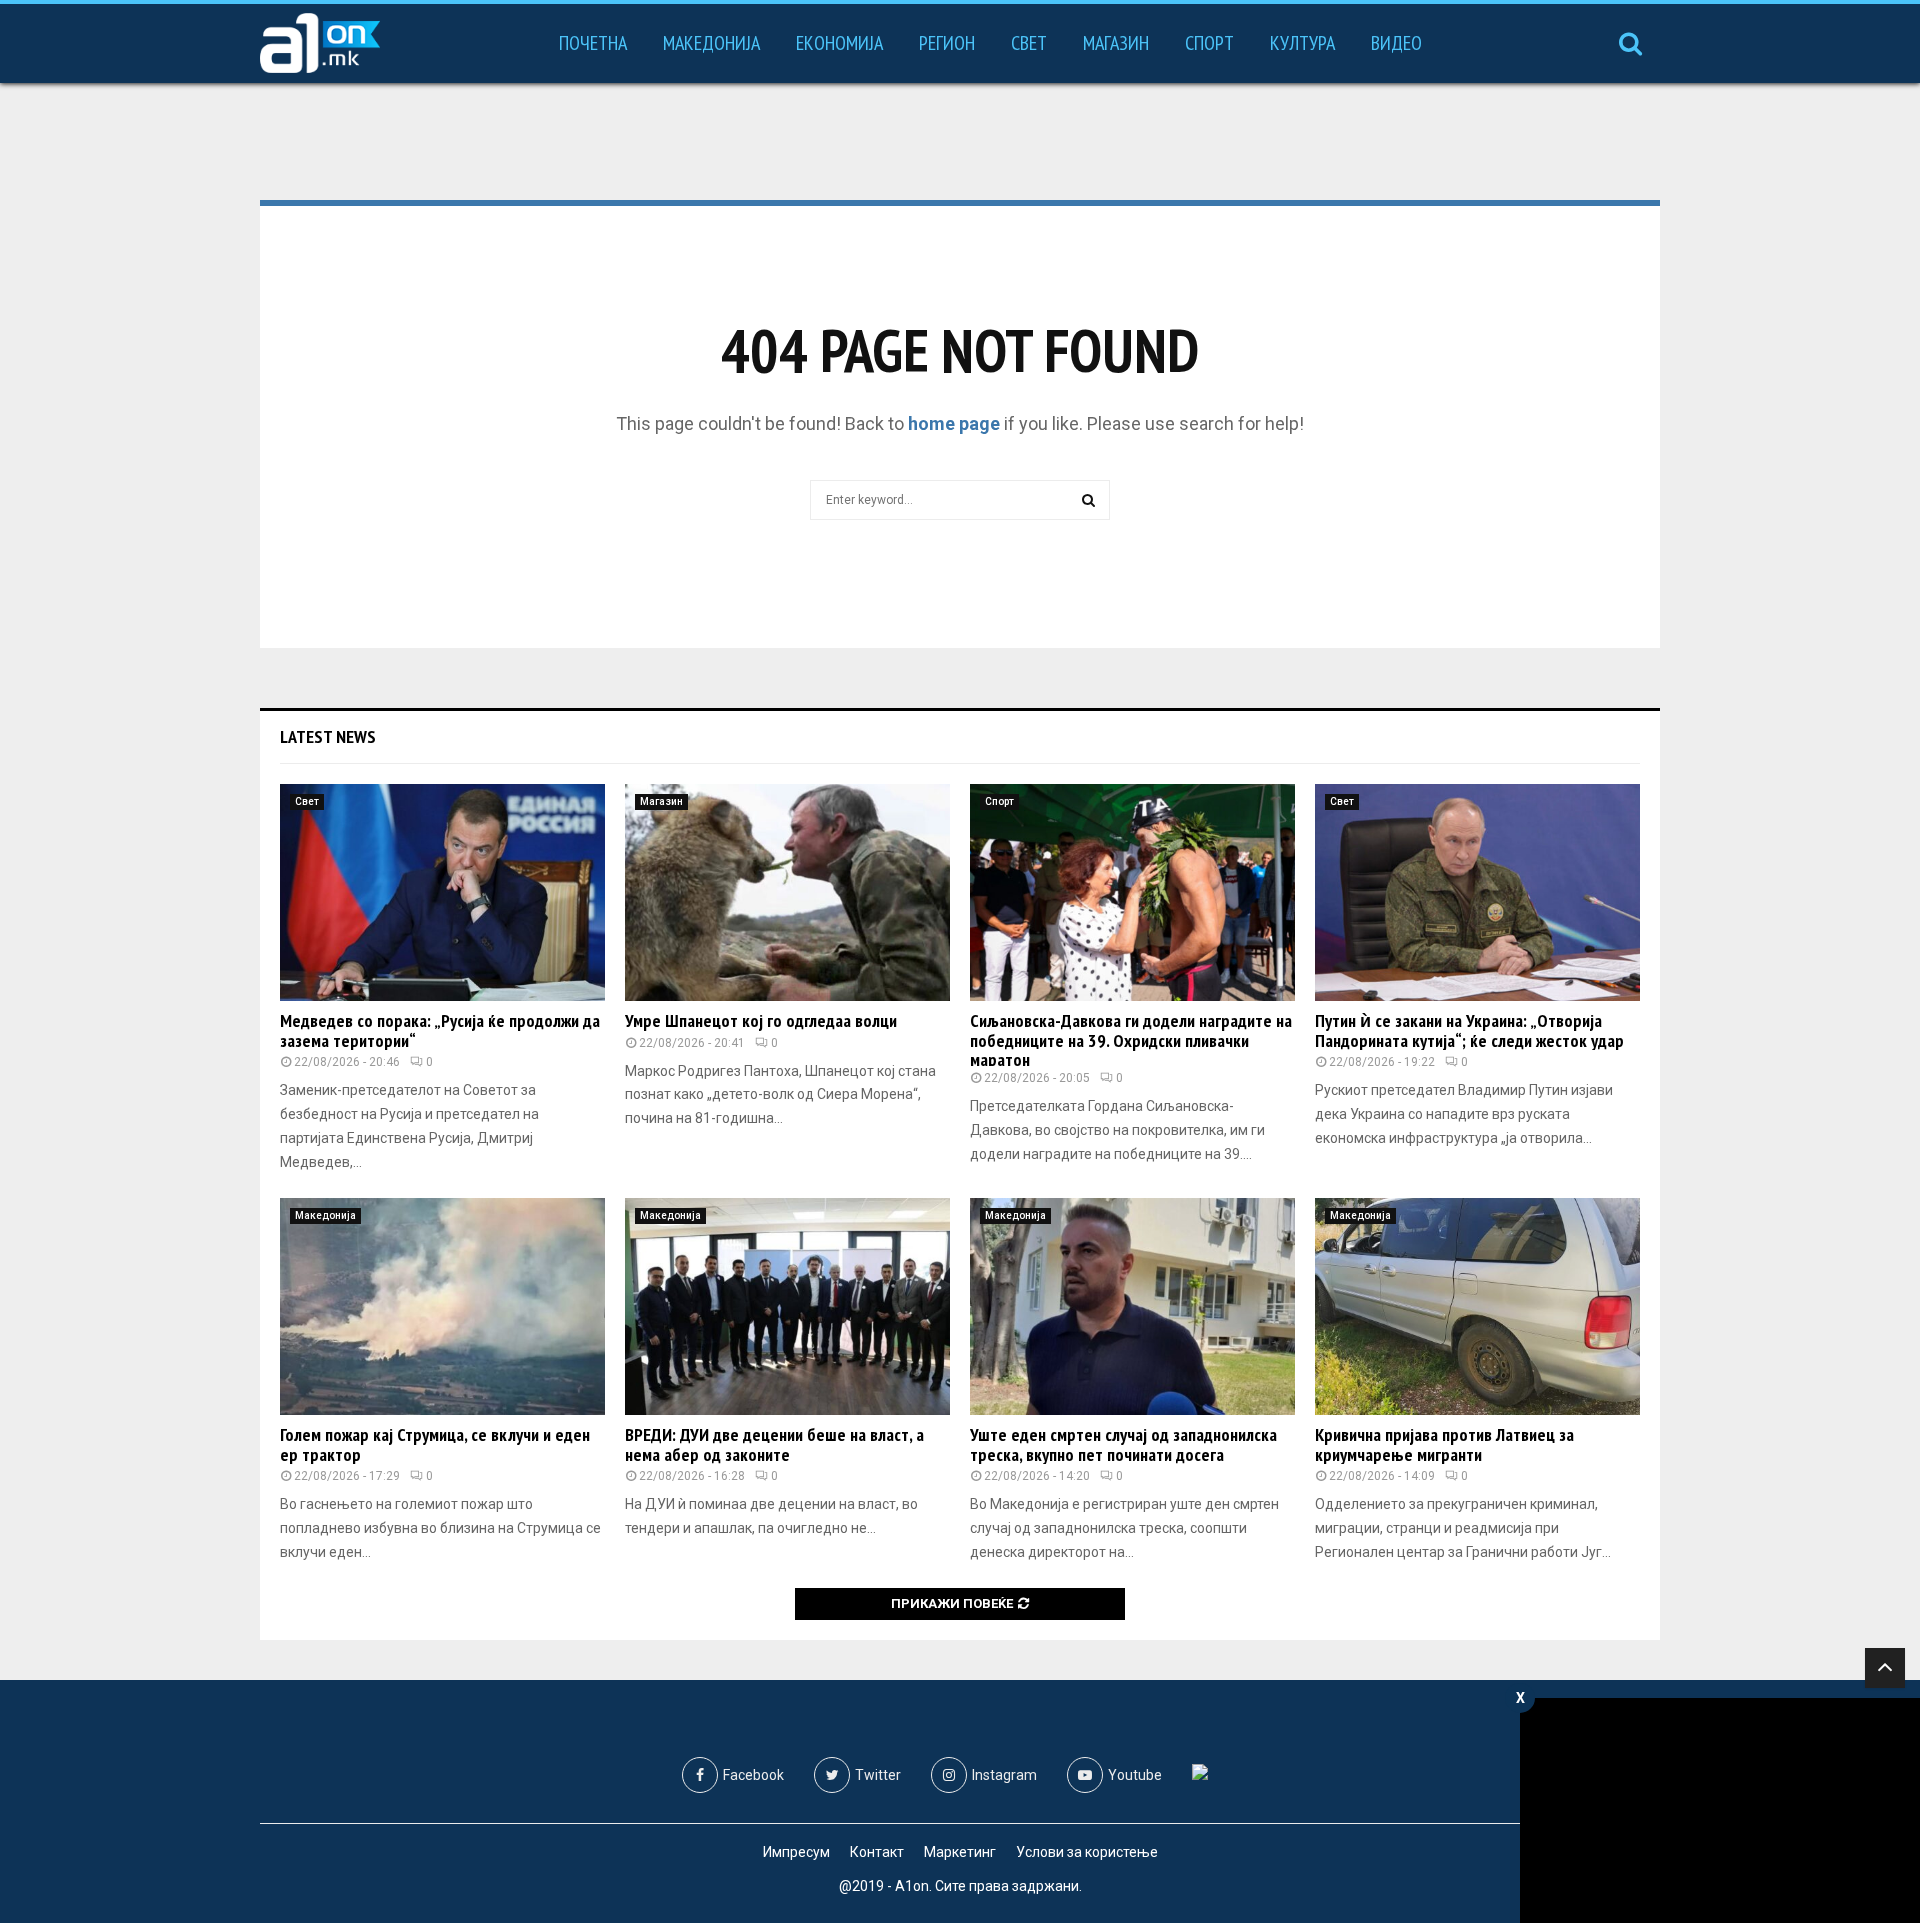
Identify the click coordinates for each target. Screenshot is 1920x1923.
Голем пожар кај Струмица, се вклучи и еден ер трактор (435, 1444)
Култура (1302, 43)
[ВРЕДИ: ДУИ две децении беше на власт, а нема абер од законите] (787, 1306)
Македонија (711, 43)
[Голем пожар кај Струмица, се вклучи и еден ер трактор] (442, 1306)
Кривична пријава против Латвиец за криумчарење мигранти (1444, 1444)
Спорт (1209, 43)
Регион (947, 43)
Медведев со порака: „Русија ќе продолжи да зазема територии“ (440, 1030)
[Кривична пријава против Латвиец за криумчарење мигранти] (1477, 1306)
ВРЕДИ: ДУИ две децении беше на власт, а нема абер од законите (774, 1444)
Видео (1396, 43)
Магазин (1116, 43)
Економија (839, 43)
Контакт (877, 1852)
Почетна (593, 43)
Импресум (796, 1852)
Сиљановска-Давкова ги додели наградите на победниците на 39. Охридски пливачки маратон (1131, 1040)
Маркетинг (960, 1852)
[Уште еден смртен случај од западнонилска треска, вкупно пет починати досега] (1132, 1306)
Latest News (328, 736)
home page (954, 423)
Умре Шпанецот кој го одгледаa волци (761, 1020)
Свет (1029, 43)
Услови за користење (1087, 1852)
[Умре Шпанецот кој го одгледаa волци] (787, 892)
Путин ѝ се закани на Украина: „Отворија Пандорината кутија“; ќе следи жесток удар (1469, 1030)
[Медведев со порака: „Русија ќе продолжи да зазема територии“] (442, 892)
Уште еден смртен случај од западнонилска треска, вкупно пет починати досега (1123, 1444)
